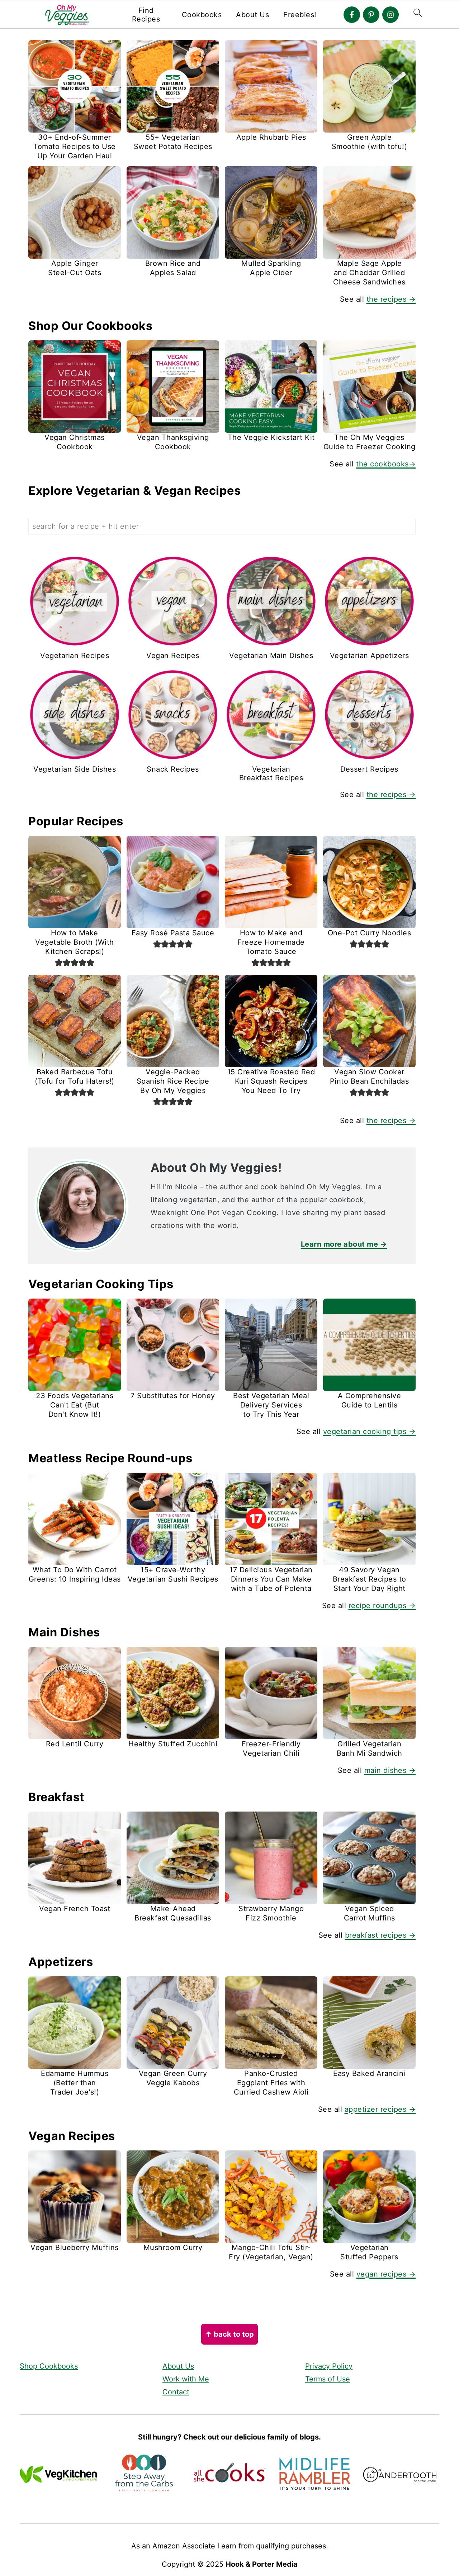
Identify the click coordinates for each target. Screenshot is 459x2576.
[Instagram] (391, 15)
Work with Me (186, 2379)
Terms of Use (328, 2379)
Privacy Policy (329, 2366)
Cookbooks (202, 15)
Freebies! (300, 15)
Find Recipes (146, 15)
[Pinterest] (371, 15)
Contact (176, 2392)
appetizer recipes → (380, 2109)
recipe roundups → (382, 1606)
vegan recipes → (386, 2274)
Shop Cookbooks (49, 2366)
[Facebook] (352, 15)
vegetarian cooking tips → (370, 1431)
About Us (252, 15)
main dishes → (390, 1770)
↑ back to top (229, 2334)
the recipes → (391, 299)
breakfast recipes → (380, 1935)
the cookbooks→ (386, 464)
